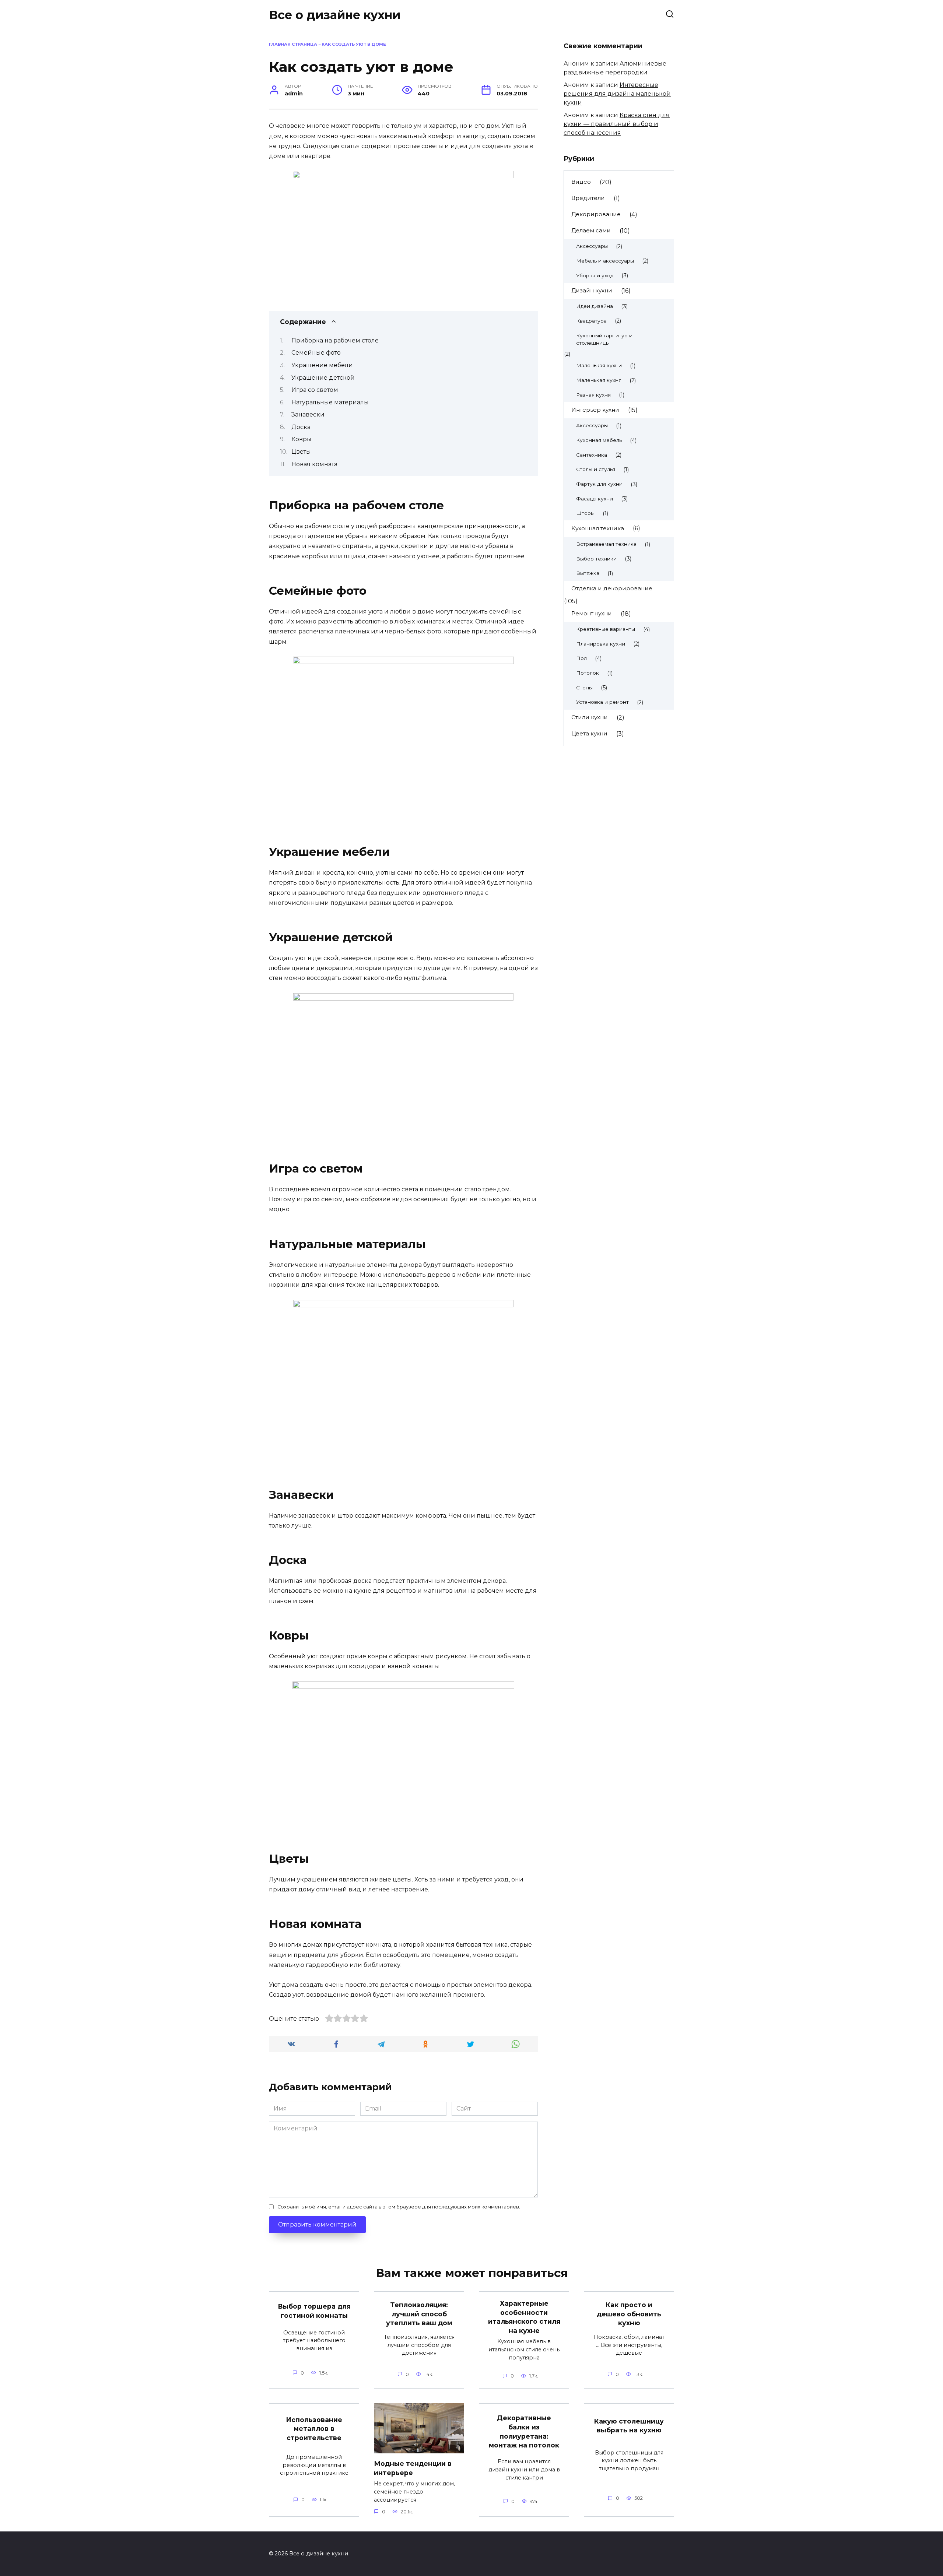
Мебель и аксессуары (605, 261)
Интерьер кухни (595, 410)
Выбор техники (596, 559)
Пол (581, 658)
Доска (301, 427)
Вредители (588, 198)
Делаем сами (591, 230)
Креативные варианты (606, 629)
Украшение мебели (322, 365)
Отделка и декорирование (612, 588)
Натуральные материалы (330, 402)
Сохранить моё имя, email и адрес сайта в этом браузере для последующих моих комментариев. (399, 2207)
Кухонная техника (598, 528)
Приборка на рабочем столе (335, 340)
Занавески (308, 414)
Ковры (302, 439)
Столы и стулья (596, 469)
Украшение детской (323, 378)
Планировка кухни (601, 644)
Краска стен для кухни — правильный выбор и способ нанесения (617, 124)
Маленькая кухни (599, 365)
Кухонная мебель (599, 440)
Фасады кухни (595, 499)
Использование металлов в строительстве (314, 2428)
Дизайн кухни (592, 290)
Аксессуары (592, 246)
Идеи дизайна (595, 306)
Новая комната (314, 464)
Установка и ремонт (602, 702)
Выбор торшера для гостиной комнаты (314, 2311)
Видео (581, 182)
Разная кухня (593, 395)
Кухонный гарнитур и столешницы (604, 339)
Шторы (585, 513)
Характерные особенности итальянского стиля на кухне (524, 2317)
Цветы (301, 452)
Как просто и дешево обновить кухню (629, 2314)
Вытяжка (588, 573)
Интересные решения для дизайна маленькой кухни (617, 94)
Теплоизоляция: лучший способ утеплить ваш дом (419, 2314)
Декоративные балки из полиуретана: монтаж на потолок (524, 2431)
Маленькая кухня (599, 380)
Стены (584, 688)
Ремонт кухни (592, 613)
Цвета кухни (589, 733)
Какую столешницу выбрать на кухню (629, 2425)
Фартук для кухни (599, 484)
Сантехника (592, 455)
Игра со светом (315, 390)
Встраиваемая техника (606, 544)
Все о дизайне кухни (335, 15)
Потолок (588, 673)
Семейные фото (316, 353)
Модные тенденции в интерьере (413, 2468)
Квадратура (591, 321)
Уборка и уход (595, 275)
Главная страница (293, 44)
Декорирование (596, 214)
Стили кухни (590, 717)
